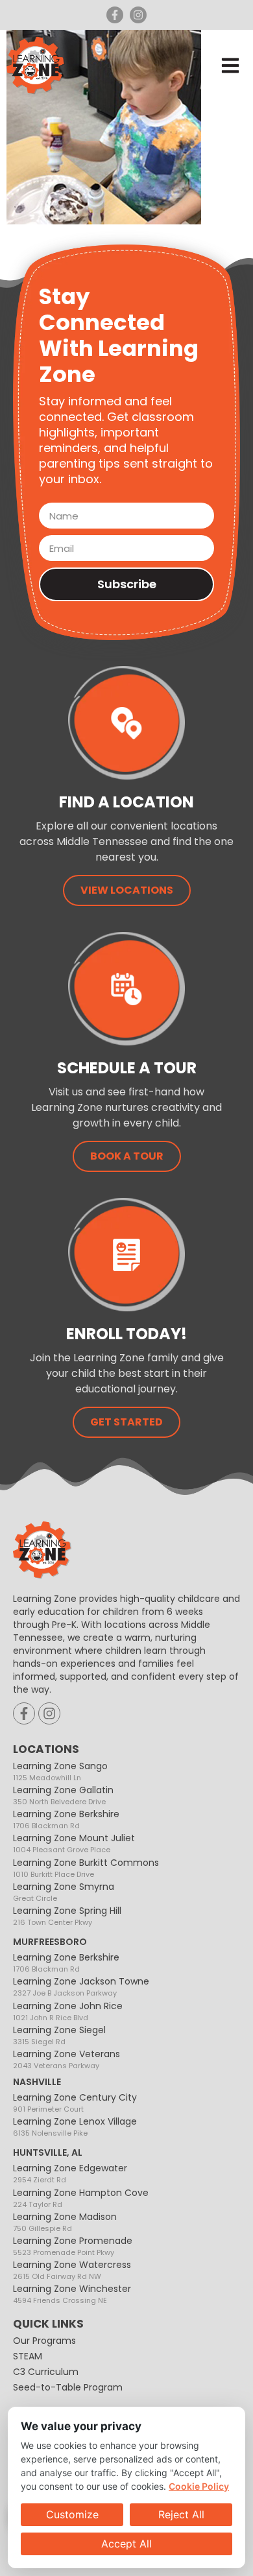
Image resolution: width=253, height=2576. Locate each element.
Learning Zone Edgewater (70, 2173)
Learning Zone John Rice (68, 2011)
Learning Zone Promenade (73, 2246)
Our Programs (44, 2341)
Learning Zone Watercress (72, 2270)
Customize (72, 2514)
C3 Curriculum (46, 2372)
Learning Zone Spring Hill (67, 1915)
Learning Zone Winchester (72, 2294)
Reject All (181, 2514)
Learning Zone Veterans (66, 2059)
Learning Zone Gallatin (63, 1795)
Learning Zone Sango (60, 1771)
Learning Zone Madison (65, 2222)
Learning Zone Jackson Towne (81, 1986)
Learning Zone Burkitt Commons (86, 1867)
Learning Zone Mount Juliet (74, 1843)
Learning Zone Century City (75, 2102)
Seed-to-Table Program (68, 2387)
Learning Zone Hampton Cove (81, 2198)
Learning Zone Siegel (59, 2035)
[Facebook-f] (115, 15)
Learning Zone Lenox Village (75, 2126)
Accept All (126, 2544)
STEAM (28, 2356)
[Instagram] (138, 15)
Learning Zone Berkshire (66, 1819)
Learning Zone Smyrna (64, 1891)
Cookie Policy (199, 2486)
